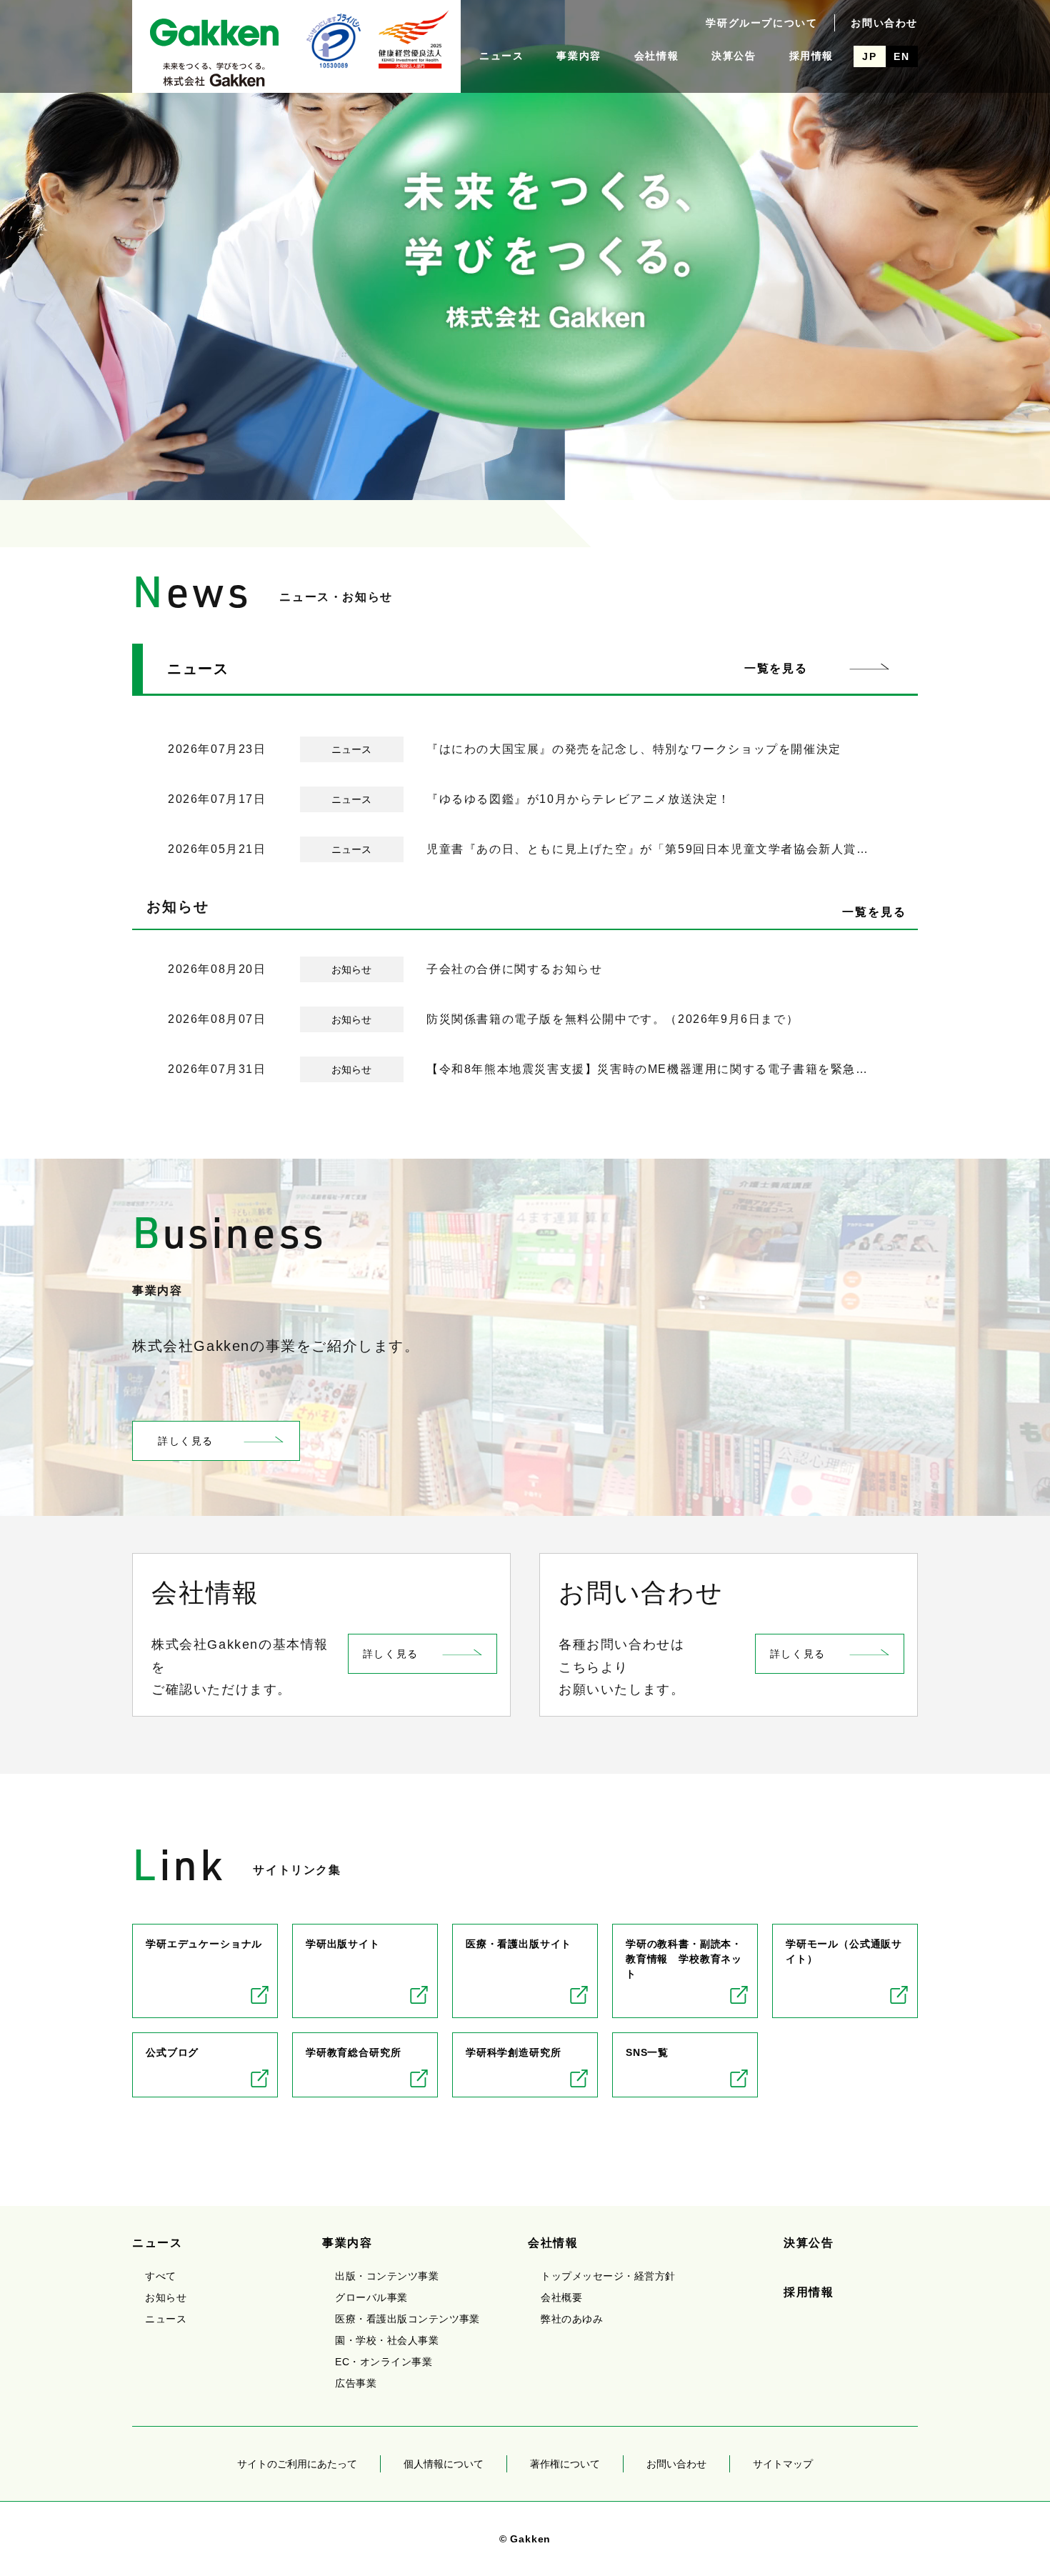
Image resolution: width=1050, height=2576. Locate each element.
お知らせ (166, 2297)
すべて (160, 2276)
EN (901, 56)
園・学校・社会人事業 (387, 2340)
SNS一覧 (647, 2052)
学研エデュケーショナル (204, 1944)
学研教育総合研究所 (354, 2052)
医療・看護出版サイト (519, 1944)
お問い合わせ (884, 23)
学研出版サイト (343, 1944)
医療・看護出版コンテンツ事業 (407, 2319)
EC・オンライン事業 (384, 2362)
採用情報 (811, 56)
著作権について (565, 2464)
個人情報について (444, 2464)
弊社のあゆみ (572, 2319)
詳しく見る (186, 1441)
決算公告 (734, 56)
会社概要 (561, 2297)
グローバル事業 (371, 2297)
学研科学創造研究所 (514, 2052)
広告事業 (356, 2383)
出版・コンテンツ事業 (387, 2276)
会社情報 (656, 56)
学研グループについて (761, 23)
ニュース (501, 56)
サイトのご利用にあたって (297, 2464)
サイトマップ (783, 2464)
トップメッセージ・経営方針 (608, 2276)
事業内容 (579, 56)
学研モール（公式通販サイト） (844, 1951)
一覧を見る (776, 668)
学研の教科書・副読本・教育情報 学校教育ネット (684, 1959)
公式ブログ (172, 2052)
